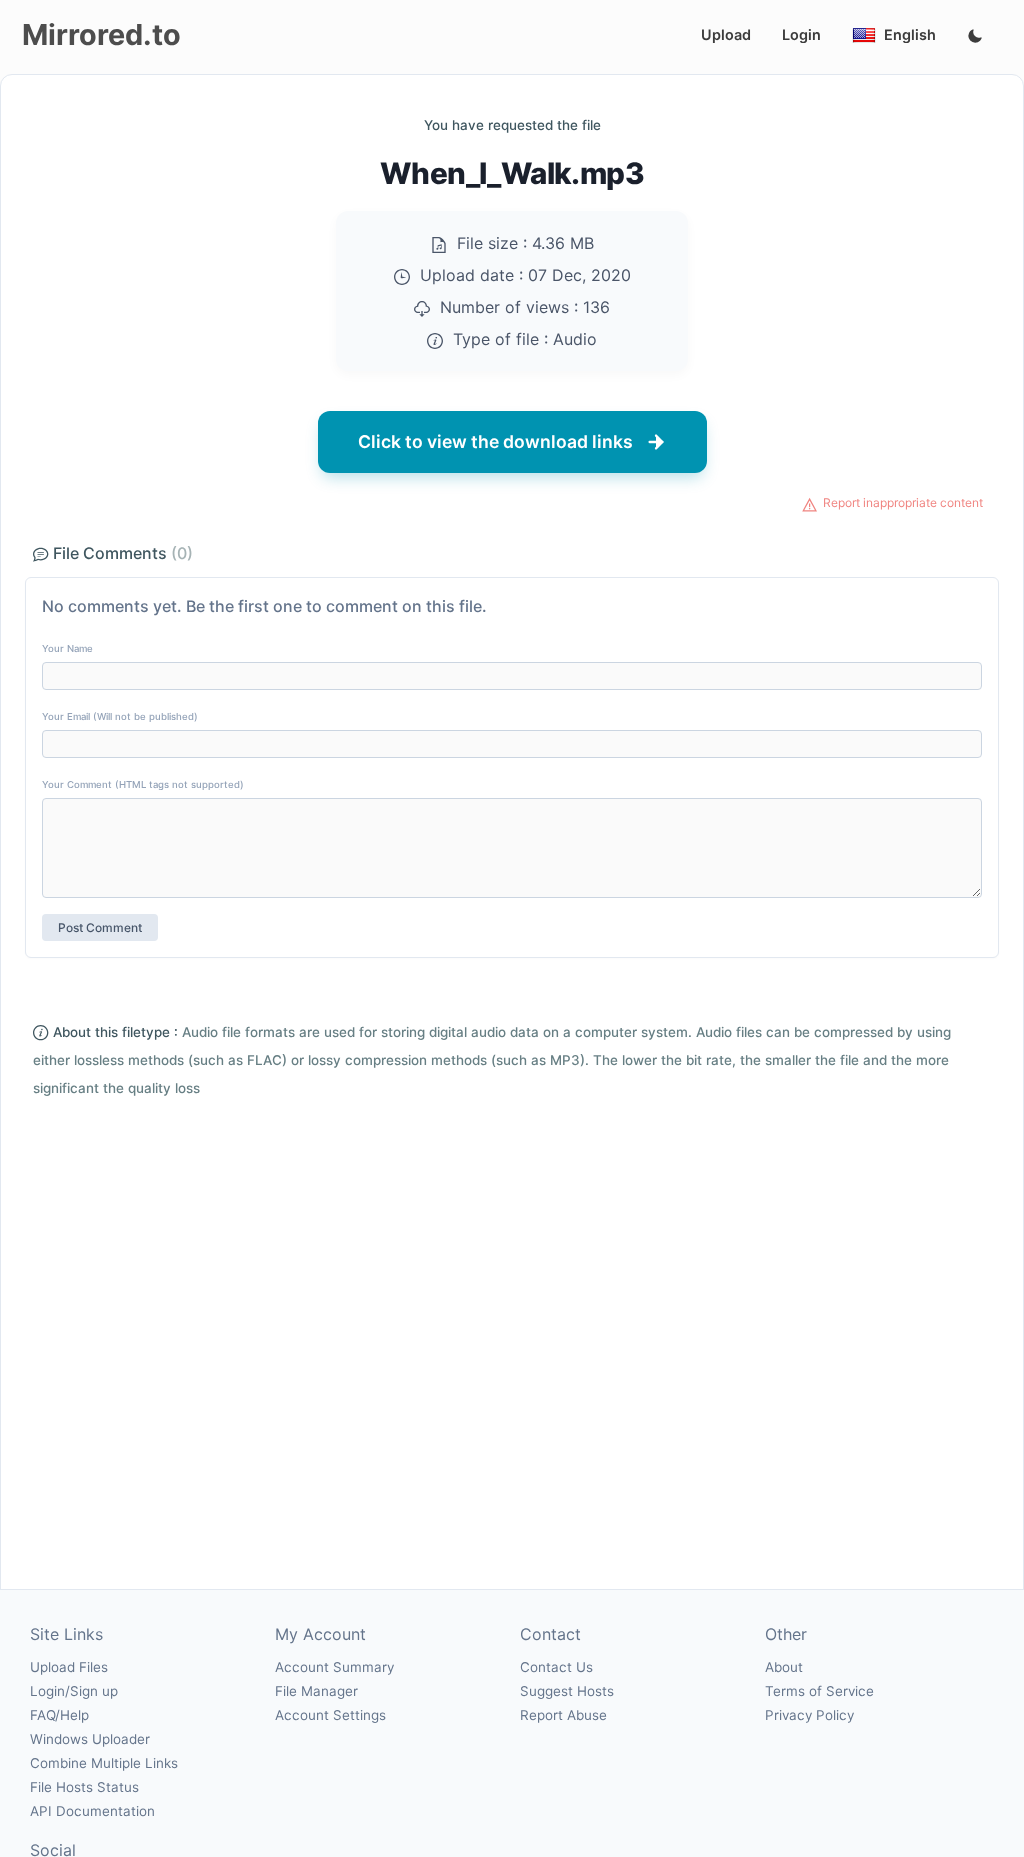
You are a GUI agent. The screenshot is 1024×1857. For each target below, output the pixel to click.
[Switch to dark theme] (975, 37)
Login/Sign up (74, 1691)
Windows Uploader (90, 1739)
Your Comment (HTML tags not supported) (143, 784)
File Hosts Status (84, 1787)
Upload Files (69, 1667)
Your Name (67, 648)
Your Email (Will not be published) (120, 716)
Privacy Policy (809, 1715)
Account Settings (330, 1715)
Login (801, 34)
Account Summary (334, 1667)
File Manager (316, 1691)
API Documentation (92, 1811)
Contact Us (556, 1667)
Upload (726, 34)
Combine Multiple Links (104, 1763)
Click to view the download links (495, 441)
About (784, 1667)
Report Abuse (563, 1715)
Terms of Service (819, 1691)
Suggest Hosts (567, 1691)
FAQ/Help (59, 1715)
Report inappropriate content (903, 502)
